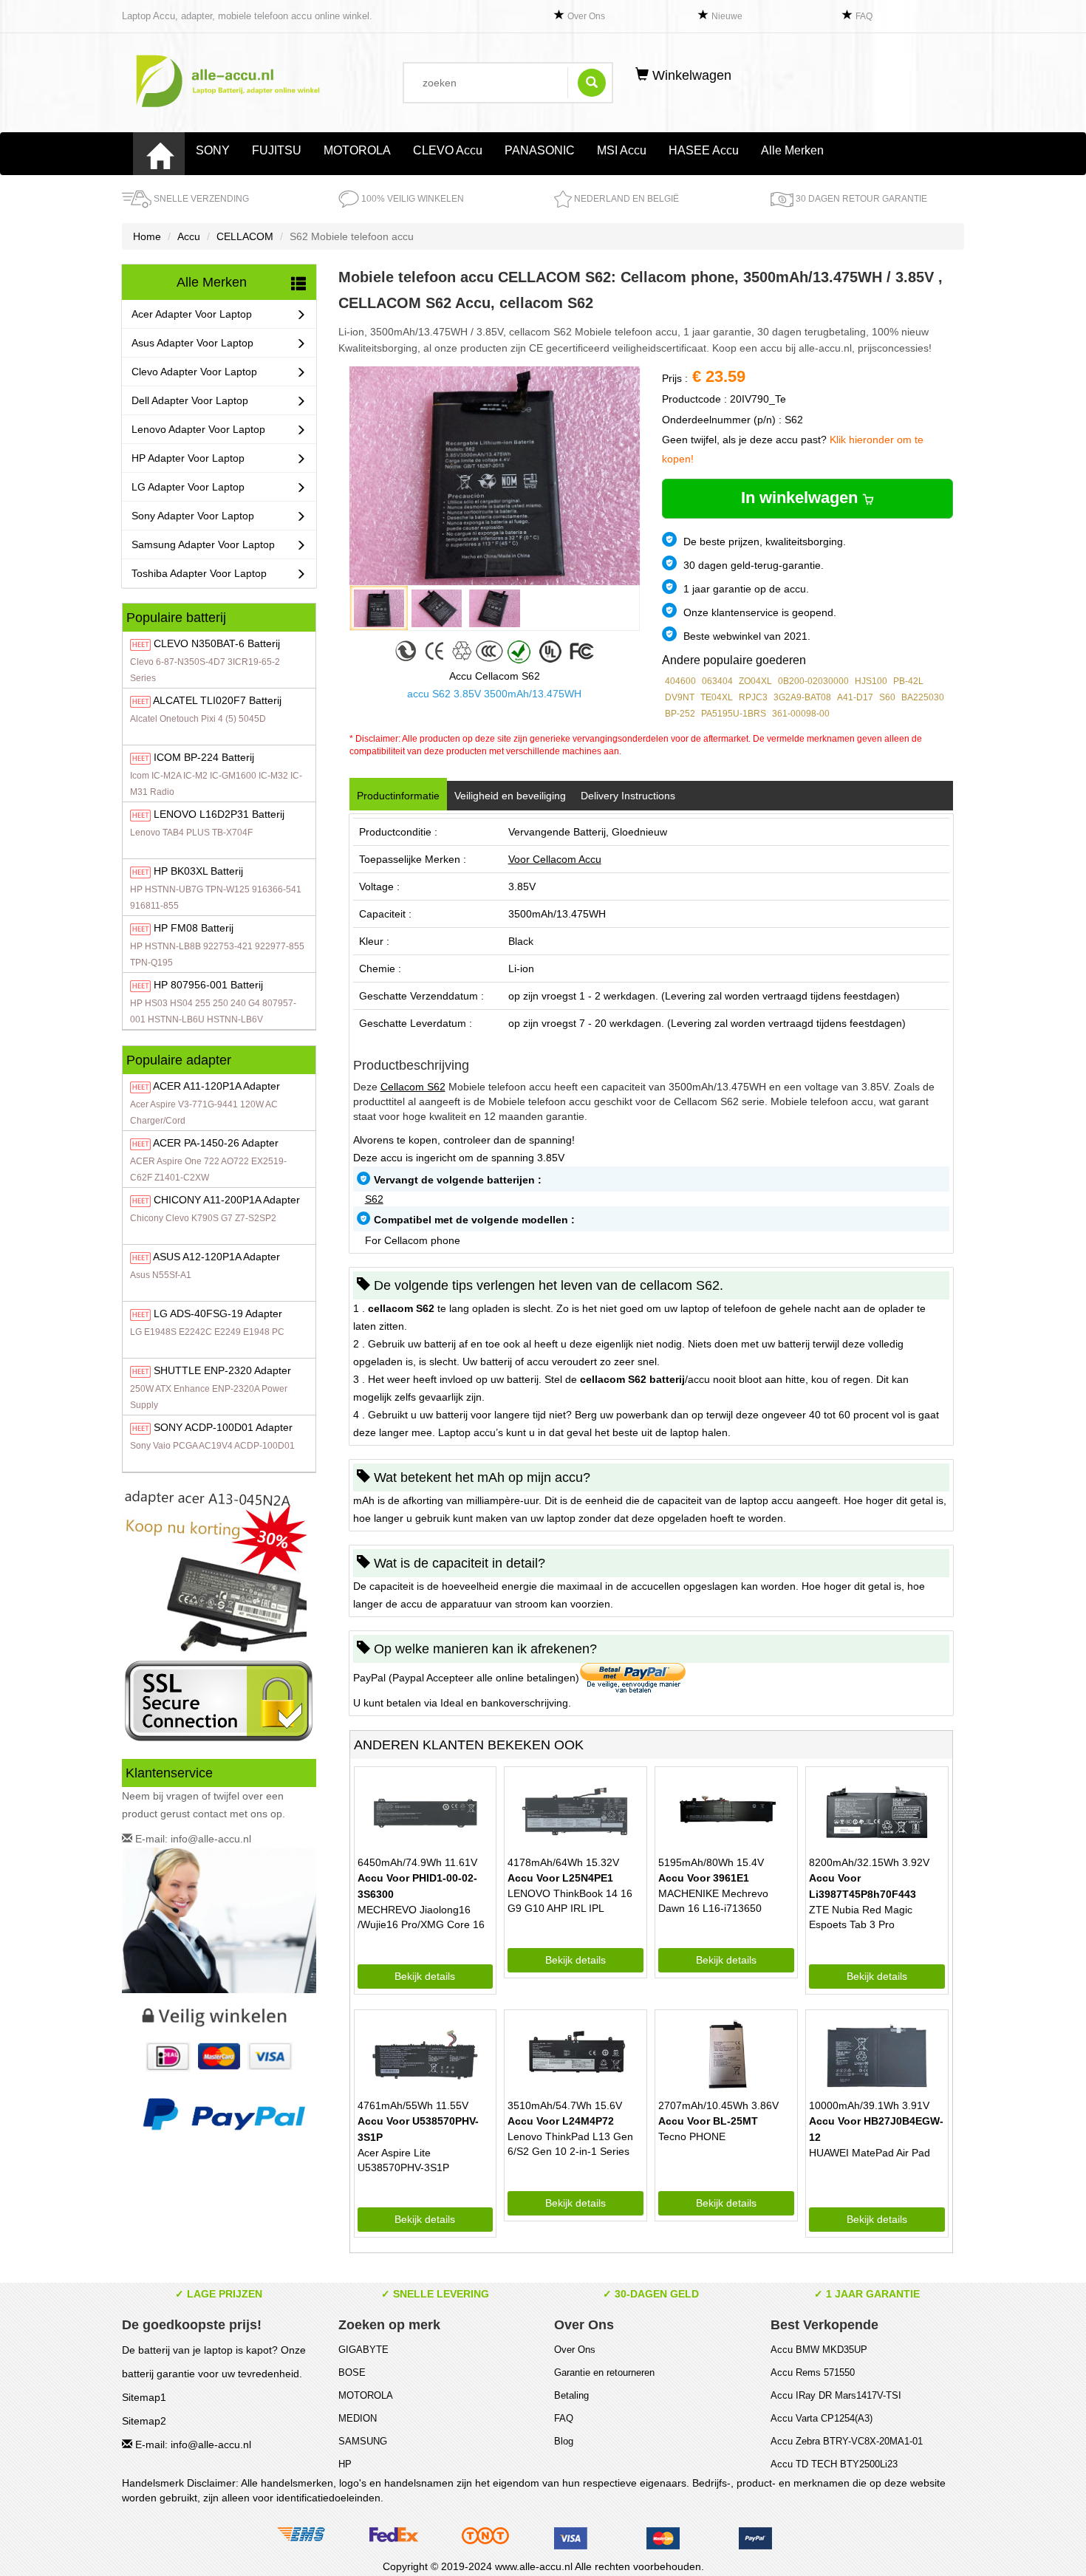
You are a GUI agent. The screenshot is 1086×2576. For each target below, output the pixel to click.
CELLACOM (245, 236)
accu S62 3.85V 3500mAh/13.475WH (494, 694)
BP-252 (680, 714)
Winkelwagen (690, 75)
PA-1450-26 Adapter (216, 1143)
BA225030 (923, 697)
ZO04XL (755, 681)
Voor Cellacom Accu (555, 859)
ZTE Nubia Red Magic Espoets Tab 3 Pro (861, 1917)
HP (345, 2464)
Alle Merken (792, 150)
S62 (374, 1199)
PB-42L (908, 681)
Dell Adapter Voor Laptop (190, 400)
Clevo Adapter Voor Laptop (194, 372)
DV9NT (680, 697)
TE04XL (717, 697)
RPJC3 (753, 697)
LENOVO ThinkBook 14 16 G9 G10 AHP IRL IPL (570, 1901)
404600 (680, 681)
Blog (564, 2441)
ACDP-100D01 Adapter (223, 1427)
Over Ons (586, 16)
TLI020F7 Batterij (217, 700)
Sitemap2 (144, 2421)
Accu (189, 236)
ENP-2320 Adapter (222, 1370)
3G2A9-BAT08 (802, 697)
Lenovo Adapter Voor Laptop (198, 429)
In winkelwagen (802, 498)
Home (147, 236)
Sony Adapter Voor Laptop (193, 516)
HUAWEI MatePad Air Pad (870, 2153)
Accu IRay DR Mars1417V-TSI (836, 2395)
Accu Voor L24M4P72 (561, 2121)
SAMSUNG (363, 2441)
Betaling (571, 2395)
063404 (717, 681)
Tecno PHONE (692, 2136)
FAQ (864, 16)
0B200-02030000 (813, 681)
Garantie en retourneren (604, 2372)
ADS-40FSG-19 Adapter (218, 1313)
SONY (213, 150)
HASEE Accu (704, 150)
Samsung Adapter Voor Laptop (203, 544)
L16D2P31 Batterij (219, 814)
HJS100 (871, 681)
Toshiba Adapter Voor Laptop (199, 573)
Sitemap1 (144, 2397)
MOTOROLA (357, 150)
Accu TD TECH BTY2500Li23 (834, 2464)
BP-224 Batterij (204, 757)
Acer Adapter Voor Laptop (192, 314)
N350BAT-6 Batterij (217, 643)
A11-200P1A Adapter (227, 1200)
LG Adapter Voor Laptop (188, 487)
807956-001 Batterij (208, 985)
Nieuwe (727, 16)
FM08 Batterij (194, 928)
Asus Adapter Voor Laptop (192, 343)
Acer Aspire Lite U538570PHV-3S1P (403, 2160)
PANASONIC (540, 150)
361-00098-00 (801, 714)
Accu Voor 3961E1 (704, 1878)
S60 (887, 697)
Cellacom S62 (413, 1087)
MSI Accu (622, 150)
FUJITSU (277, 150)
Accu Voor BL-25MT (708, 2121)
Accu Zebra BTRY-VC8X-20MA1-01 (847, 2441)
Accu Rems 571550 (813, 2372)
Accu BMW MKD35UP (819, 2350)
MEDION (358, 2418)
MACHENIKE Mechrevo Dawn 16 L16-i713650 (713, 1901)
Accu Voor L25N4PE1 (560, 1878)
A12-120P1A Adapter (216, 1257)
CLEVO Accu (448, 150)
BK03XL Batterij (198, 871)
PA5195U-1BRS (734, 714)
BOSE (352, 2372)
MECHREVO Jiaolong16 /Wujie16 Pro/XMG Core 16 (421, 1917)
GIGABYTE (363, 2350)
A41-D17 (855, 697)
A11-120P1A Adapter (216, 1086)
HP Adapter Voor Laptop (188, 458)
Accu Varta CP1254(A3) (822, 2418)
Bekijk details (425, 1976)
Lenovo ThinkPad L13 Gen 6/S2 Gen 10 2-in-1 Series (570, 2144)
